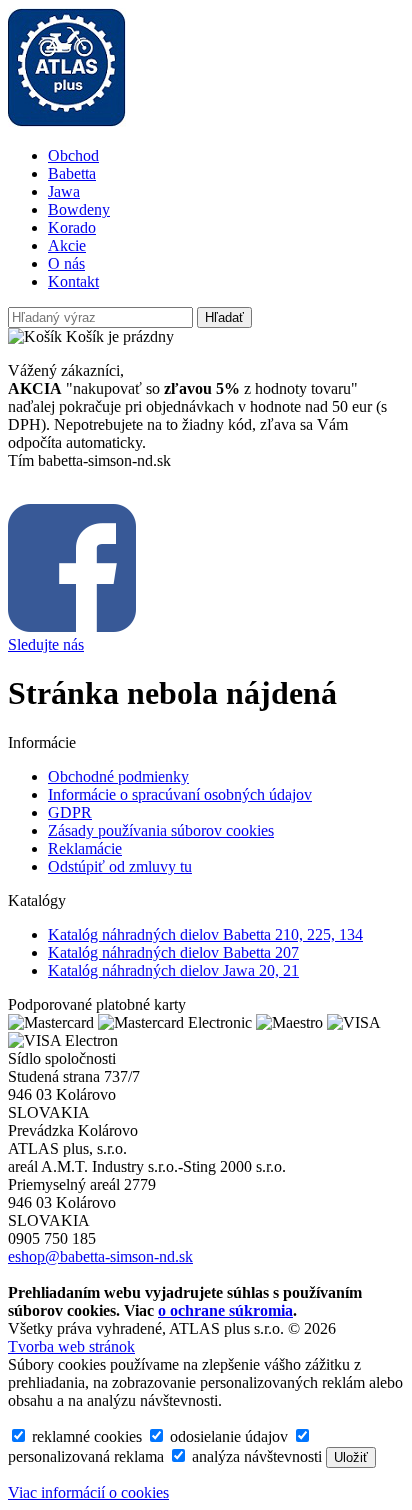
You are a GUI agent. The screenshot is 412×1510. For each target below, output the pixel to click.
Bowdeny (79, 209)
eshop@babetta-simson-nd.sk (100, 1256)
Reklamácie (85, 848)
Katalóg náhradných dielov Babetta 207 (173, 952)
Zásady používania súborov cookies (161, 830)
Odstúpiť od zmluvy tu (120, 866)
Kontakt (73, 281)
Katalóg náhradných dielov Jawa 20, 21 (173, 970)
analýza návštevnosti (255, 1456)
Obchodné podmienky (118, 776)
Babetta (72, 173)
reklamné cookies (85, 1436)
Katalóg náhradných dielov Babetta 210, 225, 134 (205, 934)
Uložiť (351, 1457)
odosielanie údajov (227, 1436)
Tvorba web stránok (71, 1346)
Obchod (73, 155)
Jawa (64, 191)
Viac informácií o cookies (88, 1492)
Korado (72, 227)
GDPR (70, 812)
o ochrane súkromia (225, 1310)
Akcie (67, 245)
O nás (66, 263)
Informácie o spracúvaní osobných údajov (180, 794)
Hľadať (224, 317)
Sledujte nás (46, 644)
